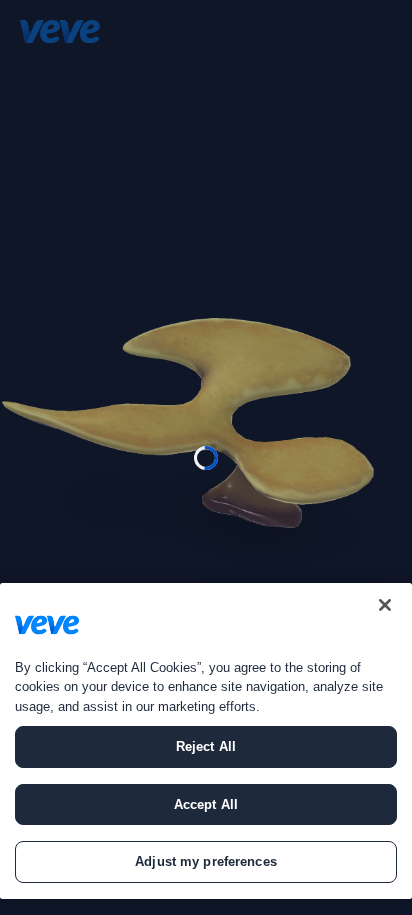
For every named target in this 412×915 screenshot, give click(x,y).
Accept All (206, 804)
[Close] (385, 605)
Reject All (206, 746)
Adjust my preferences (206, 861)
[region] (206, 741)
